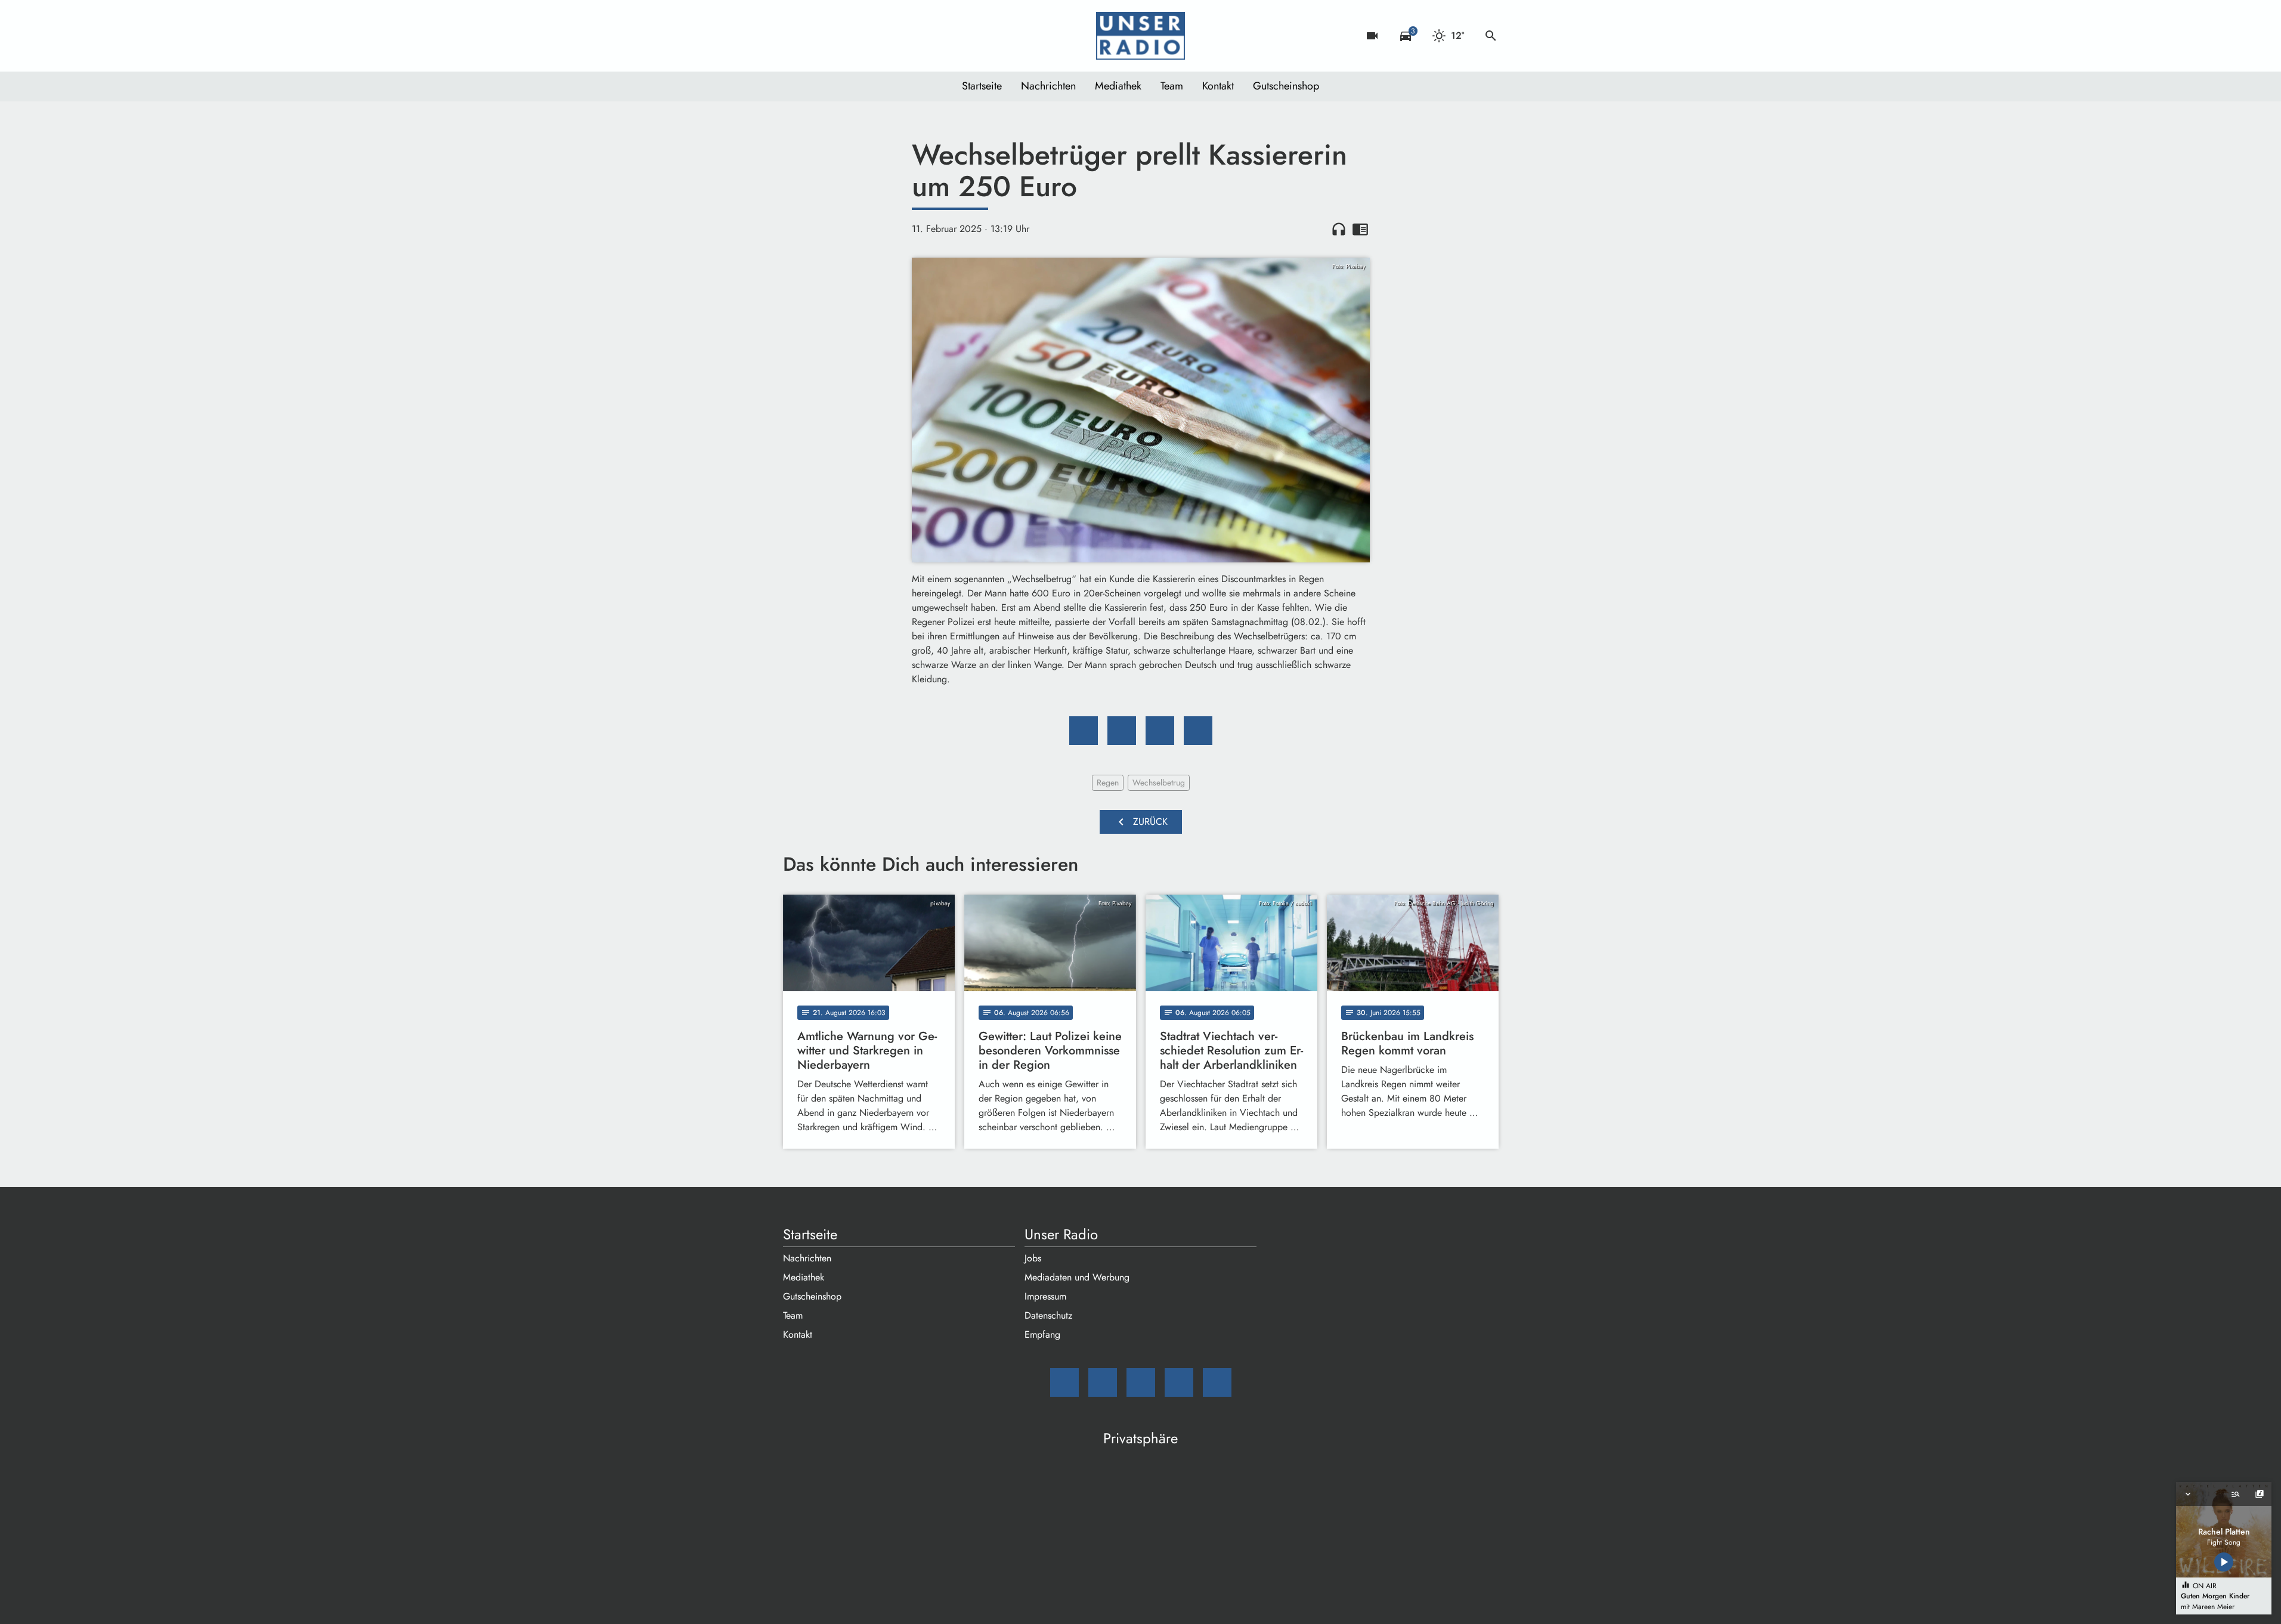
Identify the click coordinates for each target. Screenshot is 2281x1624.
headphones (1339, 229)
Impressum (1045, 1296)
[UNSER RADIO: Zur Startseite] (1141, 36)
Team (1172, 86)
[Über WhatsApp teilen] (1160, 731)
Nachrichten (1048, 86)
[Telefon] (866, 36)
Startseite (982, 86)
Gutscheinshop (1286, 86)
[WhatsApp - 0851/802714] (890, 36)
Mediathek (1118, 86)
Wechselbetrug (1159, 782)
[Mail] (795, 36)
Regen (1108, 782)
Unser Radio (1061, 1235)
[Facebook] (819, 36)
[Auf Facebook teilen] (1084, 731)
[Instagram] (843, 36)
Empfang (1042, 1334)
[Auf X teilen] (1122, 731)
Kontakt (1218, 86)
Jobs (1033, 1258)
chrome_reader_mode (1360, 229)
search (1491, 36)
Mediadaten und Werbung (1077, 1277)
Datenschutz (1048, 1315)
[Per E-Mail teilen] (1198, 731)
